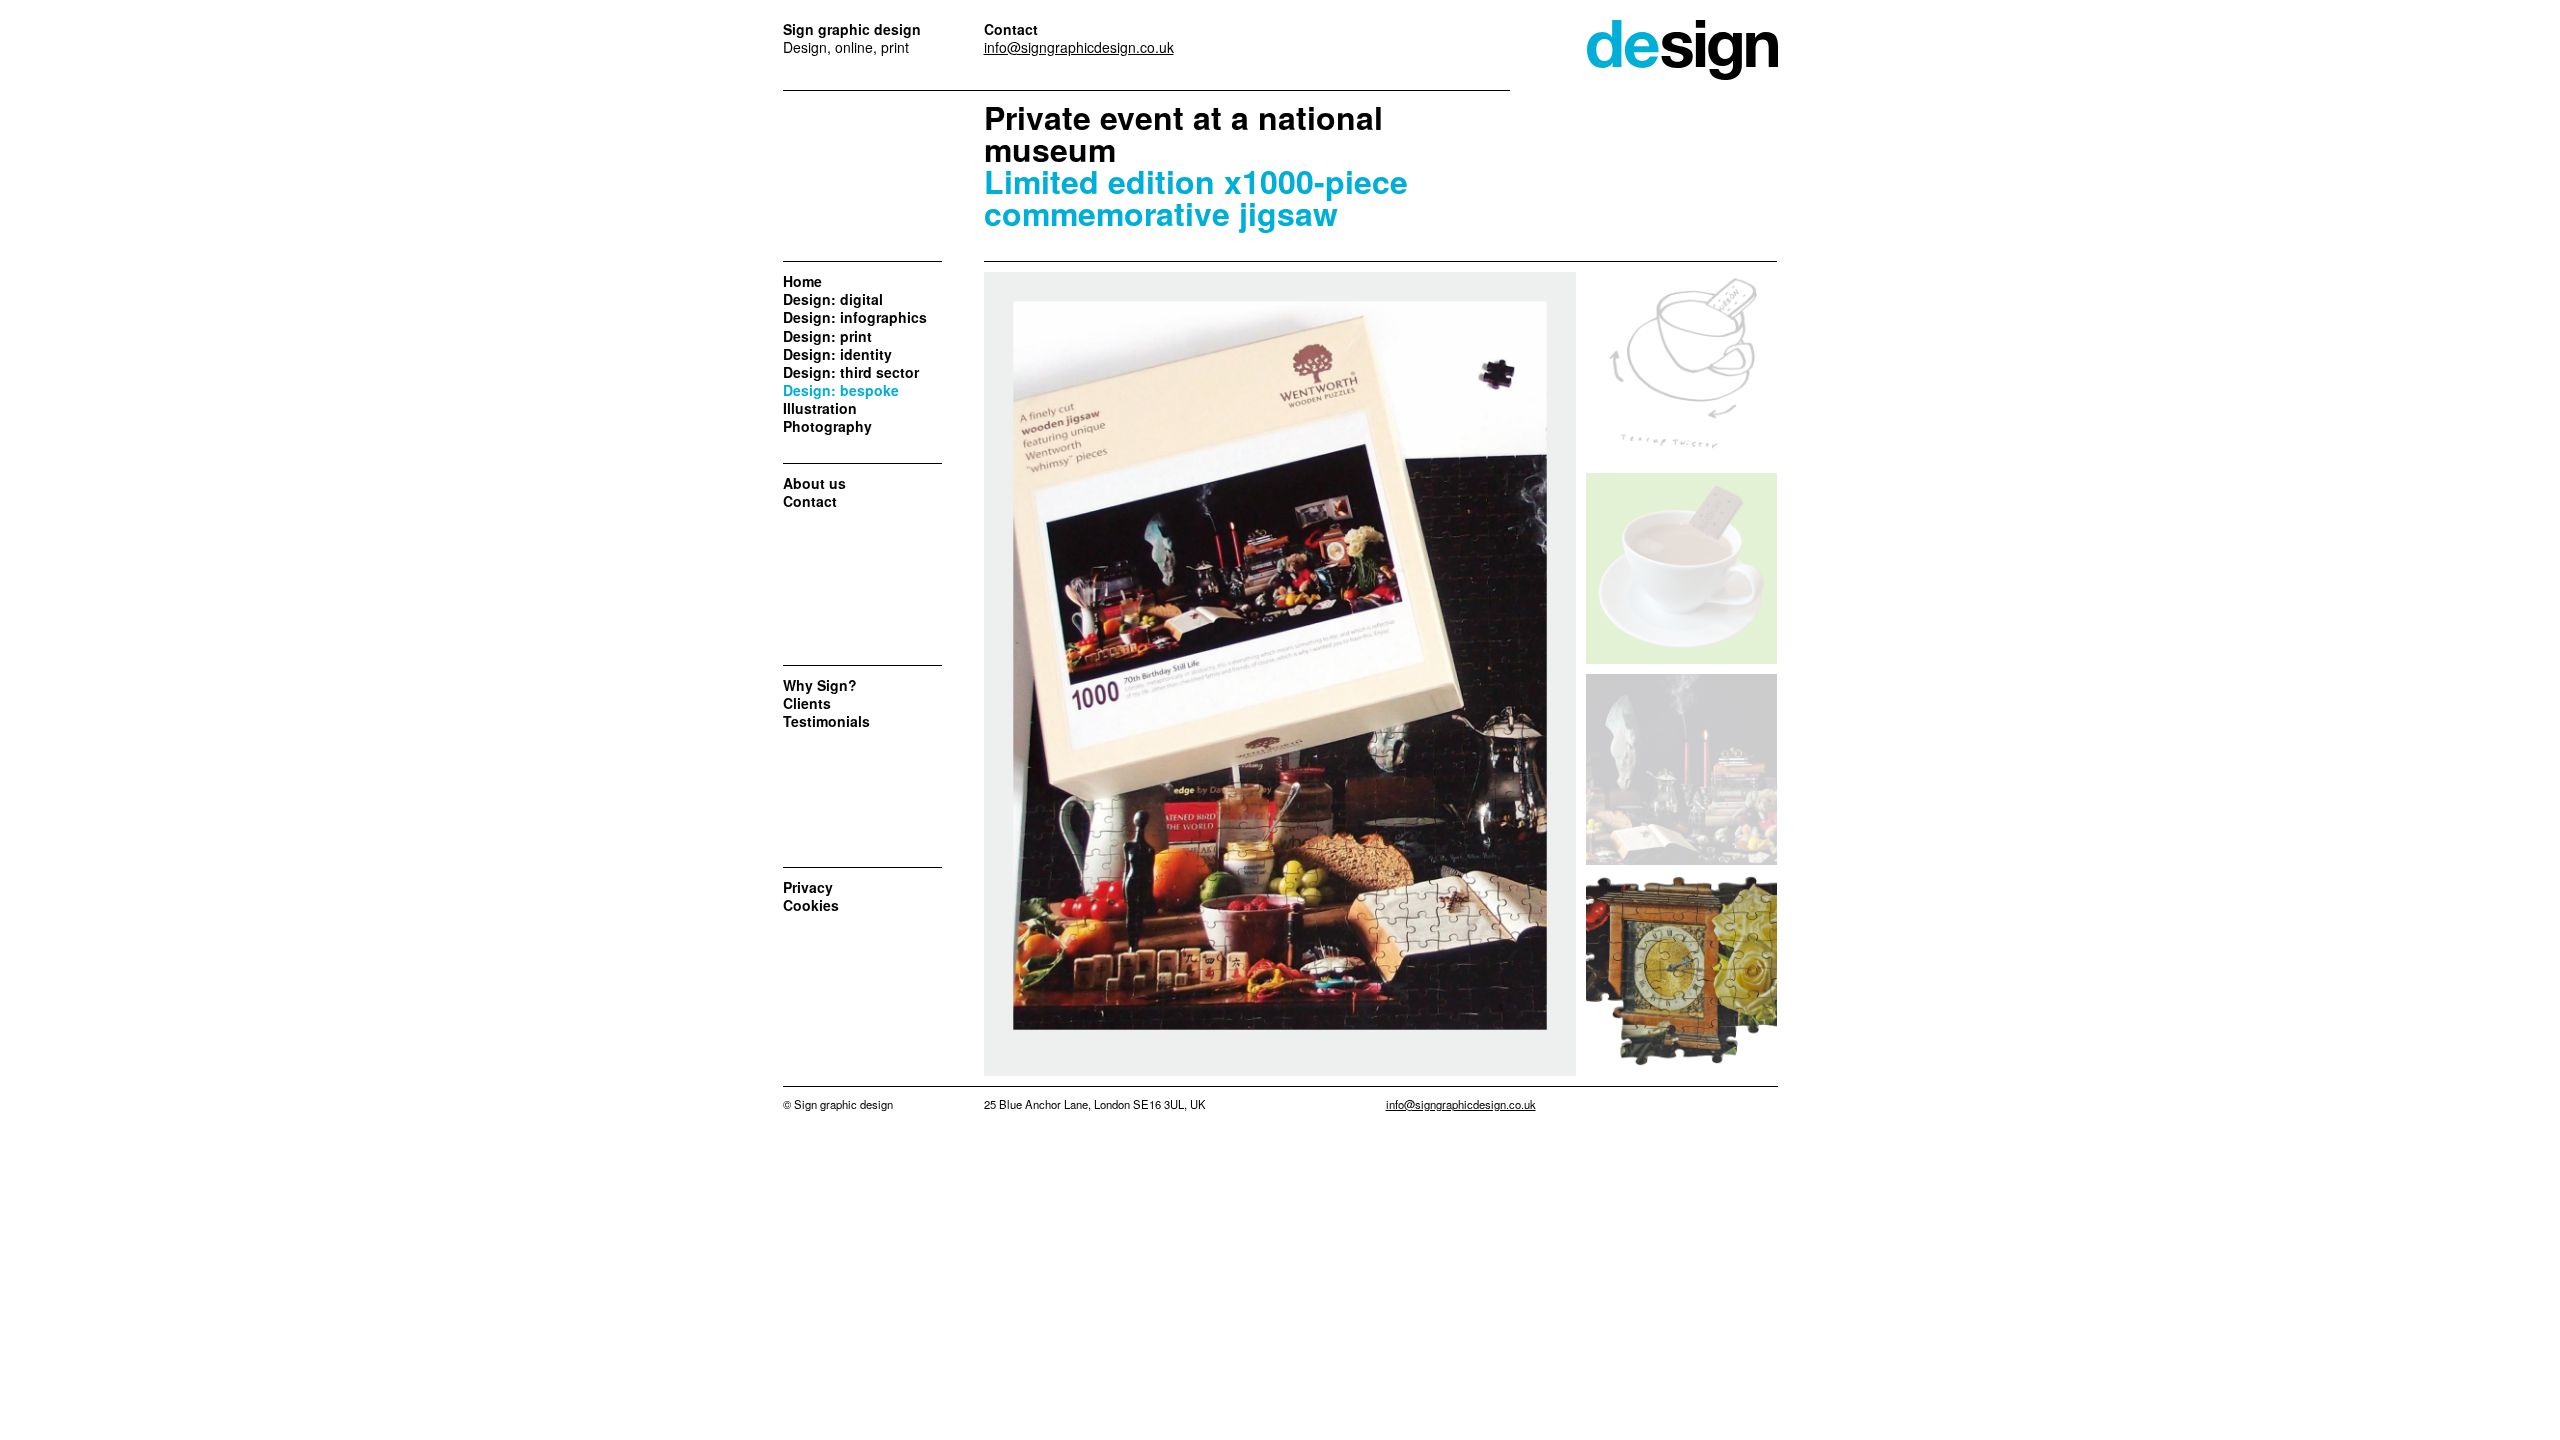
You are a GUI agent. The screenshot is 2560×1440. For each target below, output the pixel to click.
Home (802, 281)
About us (814, 483)
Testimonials (826, 721)
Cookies (811, 905)
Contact (810, 501)
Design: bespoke (841, 390)
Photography (827, 426)
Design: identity (837, 354)
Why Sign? (820, 685)
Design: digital (833, 299)
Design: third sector (851, 372)
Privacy (808, 887)
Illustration (820, 408)
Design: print (827, 336)
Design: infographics (855, 317)
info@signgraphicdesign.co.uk (1079, 47)
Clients (807, 703)
